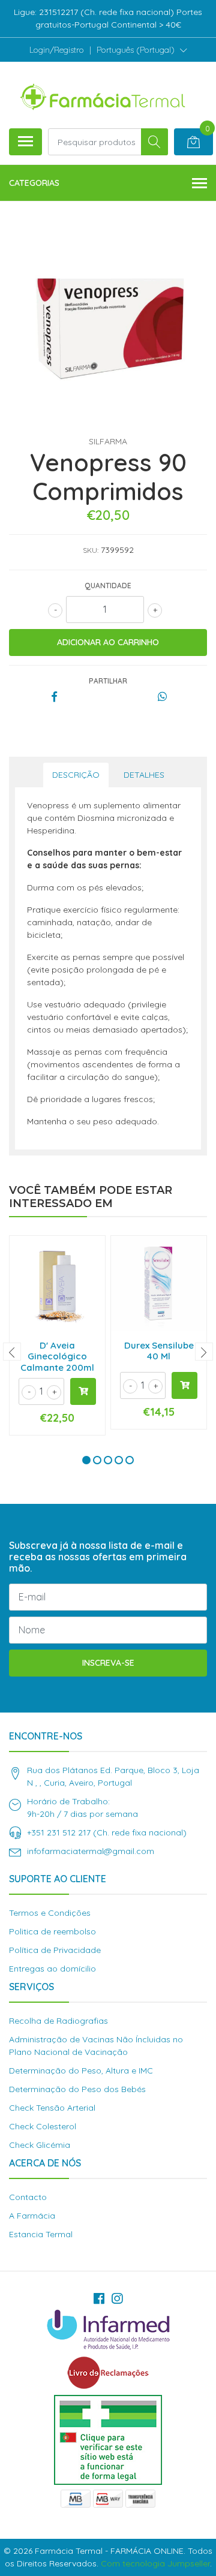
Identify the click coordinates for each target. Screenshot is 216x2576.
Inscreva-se (108, 1663)
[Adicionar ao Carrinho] (83, 1391)
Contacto (28, 2197)
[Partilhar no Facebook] (54, 697)
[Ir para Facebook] (99, 2298)
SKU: (91, 550)
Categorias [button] (34, 183)
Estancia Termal (41, 2234)
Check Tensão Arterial (52, 2108)
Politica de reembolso (52, 1931)
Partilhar (108, 681)
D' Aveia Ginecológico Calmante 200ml (57, 1356)
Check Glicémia (40, 2145)
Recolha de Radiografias (58, 2021)
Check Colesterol (43, 2126)
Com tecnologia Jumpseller (155, 2563)
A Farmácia (32, 2216)
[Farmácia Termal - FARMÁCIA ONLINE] (103, 95)
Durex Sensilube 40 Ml (159, 1351)
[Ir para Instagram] (117, 2298)
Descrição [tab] (76, 775)
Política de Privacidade (55, 1950)
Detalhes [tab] (144, 775)
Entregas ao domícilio (52, 1969)
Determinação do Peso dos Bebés (77, 2089)
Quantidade (108, 586)
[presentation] (12, 1352)
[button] (142, 50)
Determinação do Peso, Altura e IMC (81, 2071)
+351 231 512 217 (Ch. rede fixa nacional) (107, 1832)
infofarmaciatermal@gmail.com (91, 1851)
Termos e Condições (50, 1913)
